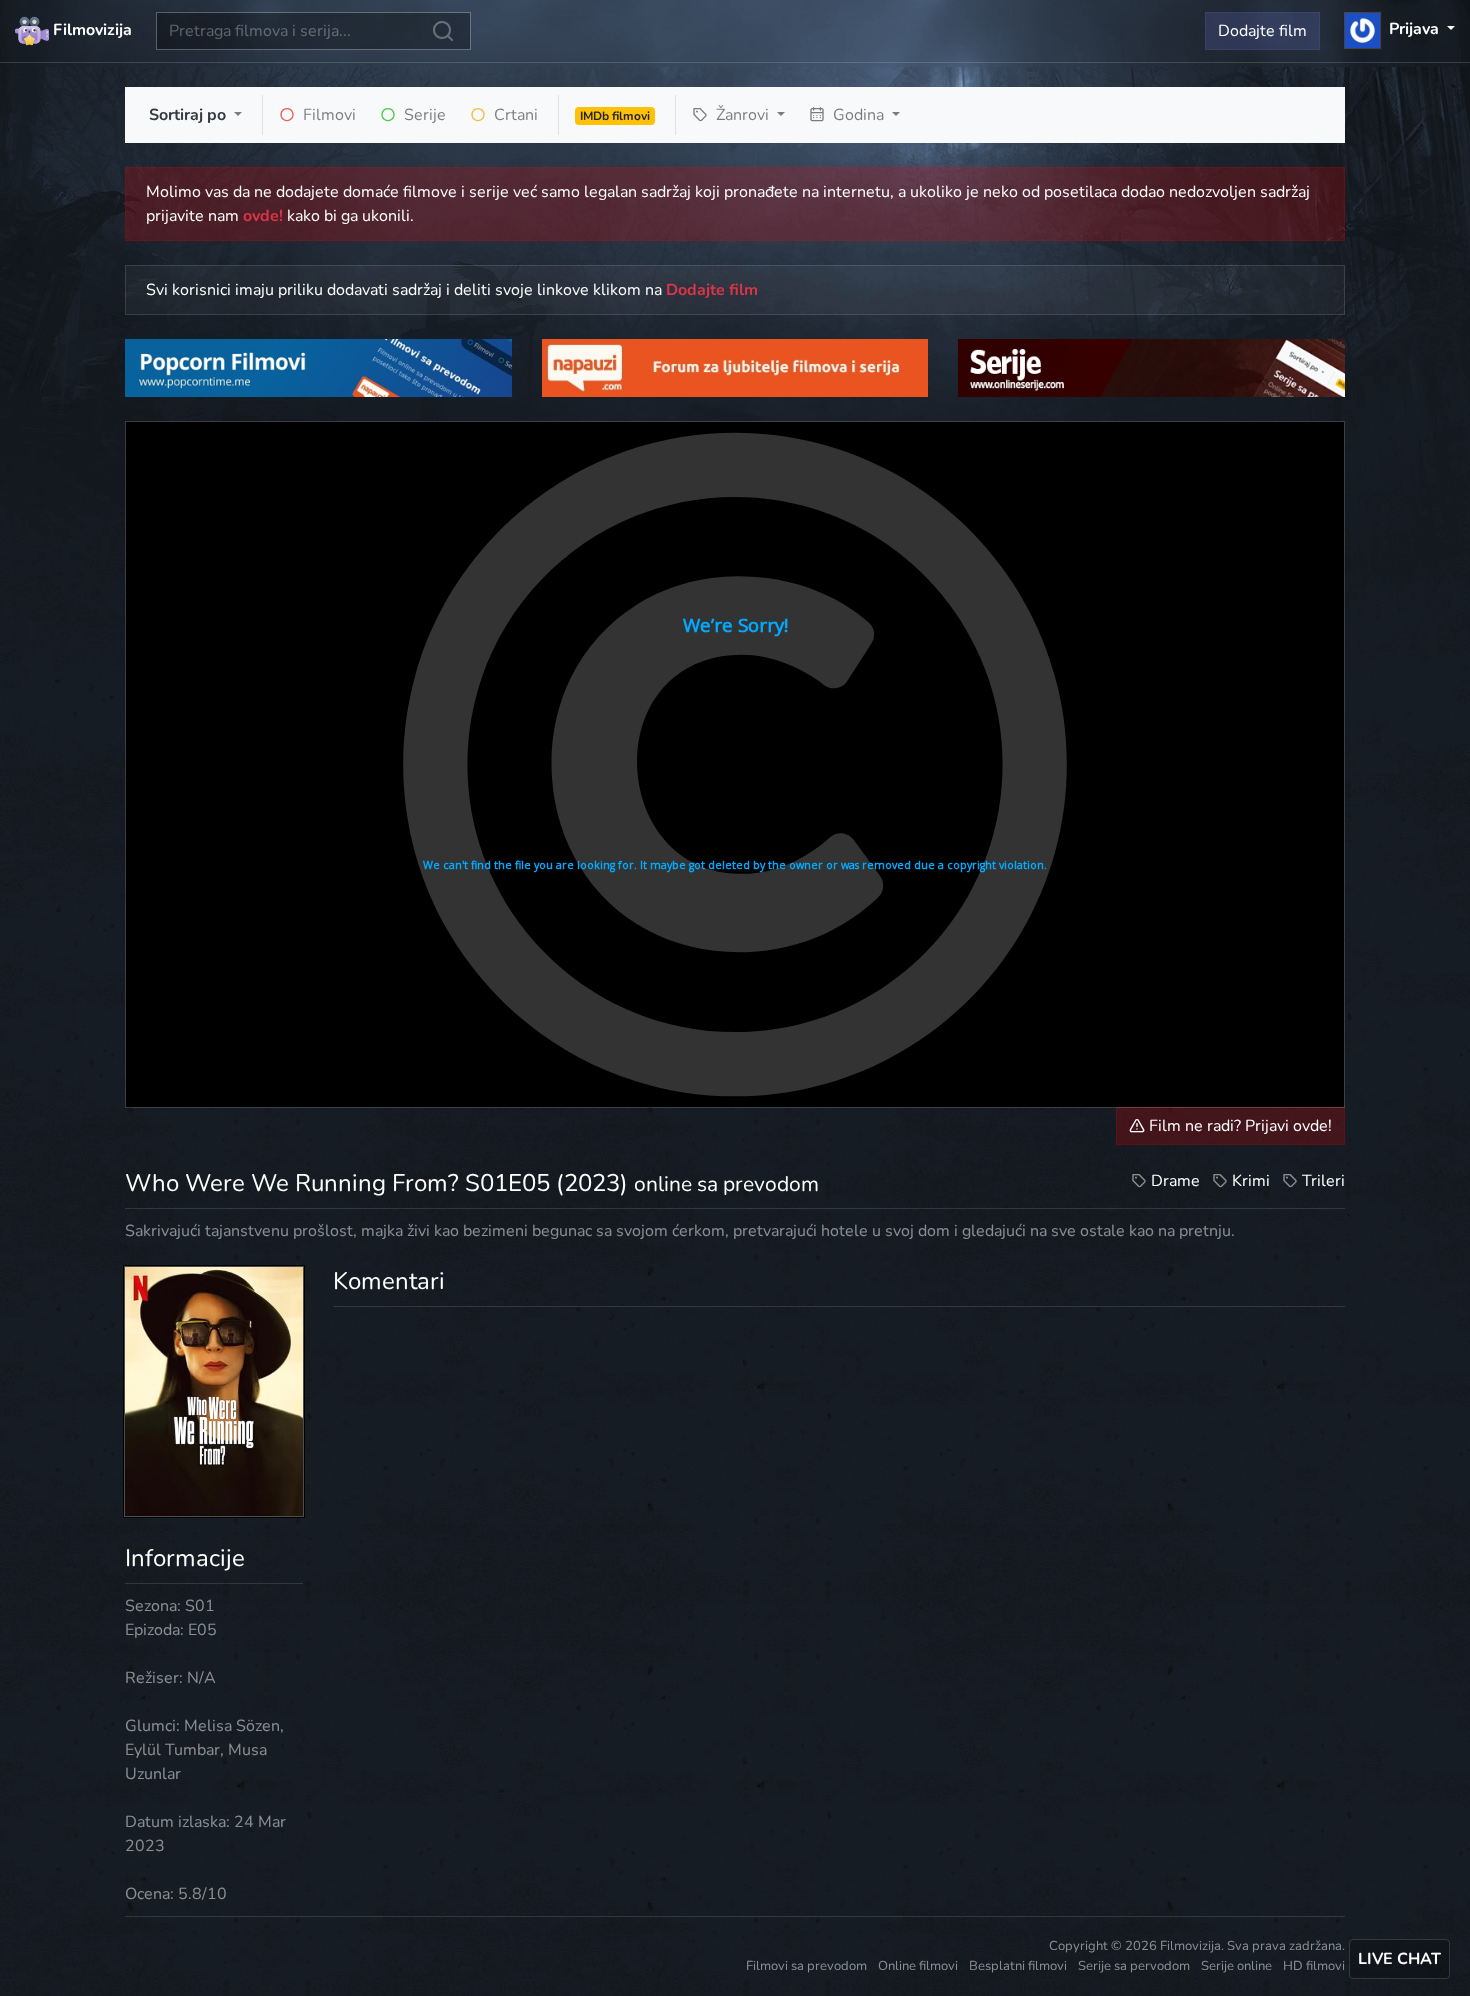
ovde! (263, 216)
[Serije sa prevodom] (1151, 367)
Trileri (1323, 1181)
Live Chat (1399, 1959)
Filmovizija (90, 30)
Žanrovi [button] (742, 115)
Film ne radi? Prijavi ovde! (1238, 1126)
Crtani (514, 115)
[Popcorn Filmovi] (318, 367)
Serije (423, 115)
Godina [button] (858, 115)
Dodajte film (1262, 31)
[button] (1399, 29)
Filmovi (327, 115)
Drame (1175, 1181)
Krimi (1251, 1181)
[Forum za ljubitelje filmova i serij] (735, 367)
